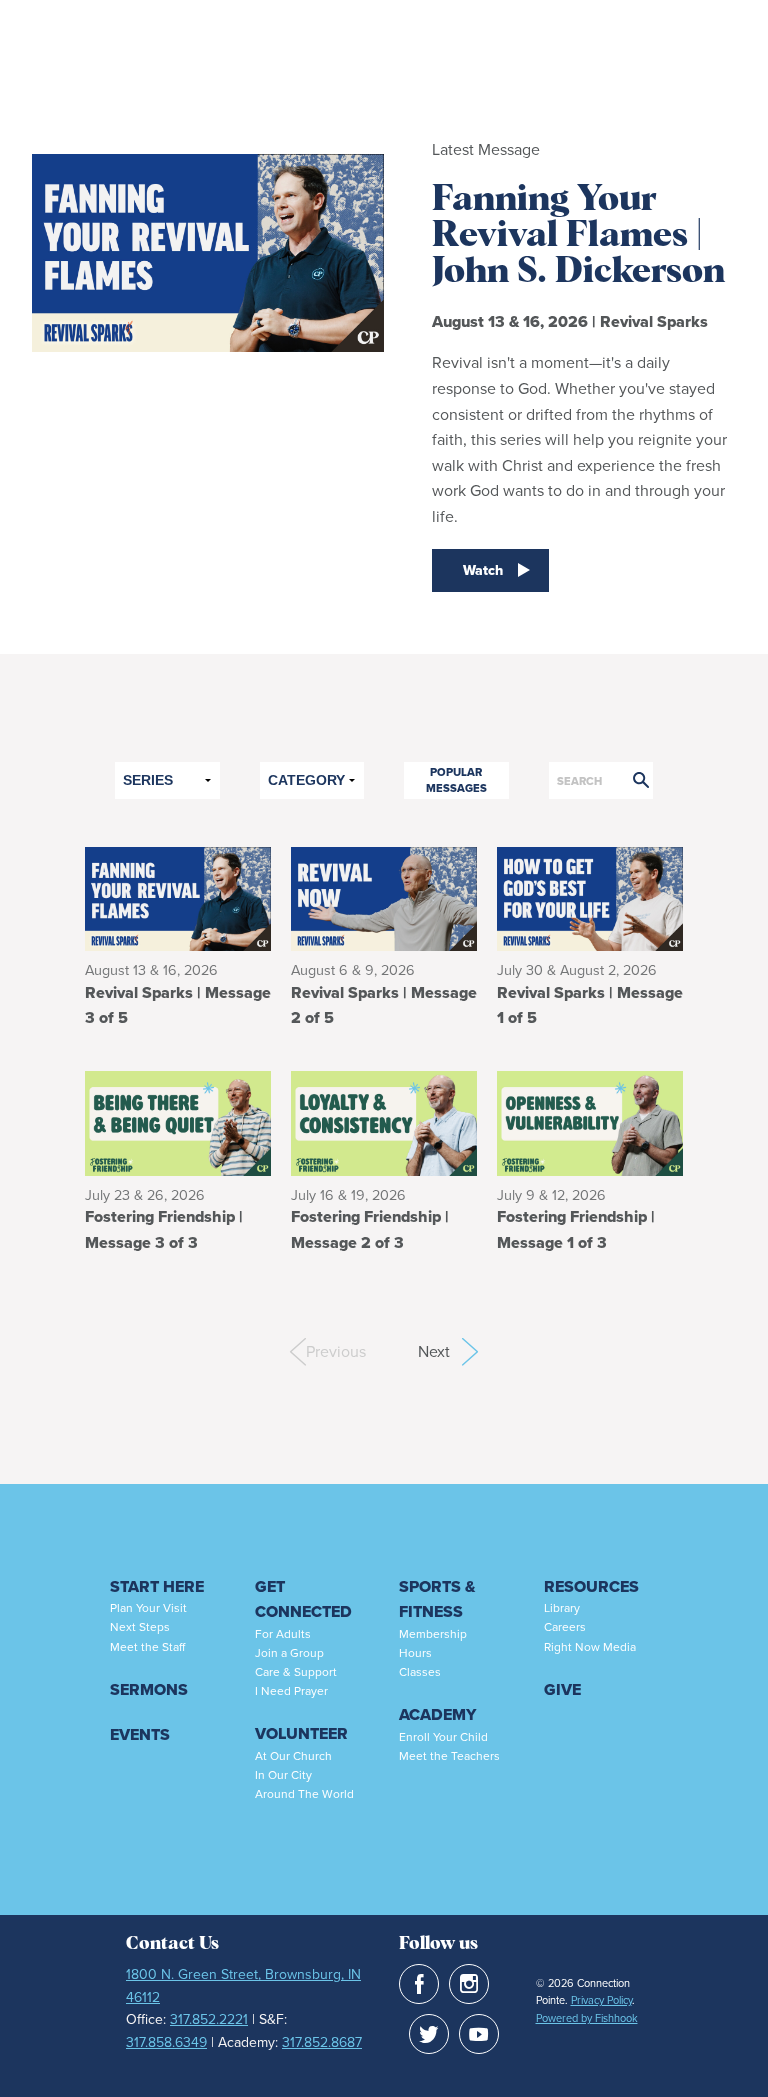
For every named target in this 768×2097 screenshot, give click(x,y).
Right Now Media (590, 1647)
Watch (483, 570)
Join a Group (289, 1653)
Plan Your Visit (148, 1608)
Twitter (429, 2034)
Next (448, 1351)
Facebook (419, 1984)
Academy (437, 1714)
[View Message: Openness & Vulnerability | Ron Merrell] (590, 1121)
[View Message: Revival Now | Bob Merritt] (384, 897)
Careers (565, 1627)
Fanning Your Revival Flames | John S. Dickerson (578, 236)
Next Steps (140, 1627)
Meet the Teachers (449, 1756)
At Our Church (293, 1756)
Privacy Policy (601, 2000)
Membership (433, 1634)
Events (140, 1734)
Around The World (304, 1794)
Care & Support (296, 1672)
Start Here (157, 1586)
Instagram (469, 1984)
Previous (314, 1351)
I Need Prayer (291, 1691)
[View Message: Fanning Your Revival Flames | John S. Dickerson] (178, 897)
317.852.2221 (209, 2019)
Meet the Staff (147, 1647)
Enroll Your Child (443, 1737)
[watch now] (208, 372)
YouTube (479, 2034)
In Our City (283, 1775)
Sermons (149, 1689)
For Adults (283, 1634)
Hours (415, 1653)
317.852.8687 (322, 2042)
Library (562, 1608)
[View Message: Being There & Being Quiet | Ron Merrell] (178, 1121)
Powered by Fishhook (587, 2018)
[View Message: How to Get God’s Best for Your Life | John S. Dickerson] (590, 897)
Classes (420, 1672)
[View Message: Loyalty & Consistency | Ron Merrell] (384, 1121)
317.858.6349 (166, 2042)
